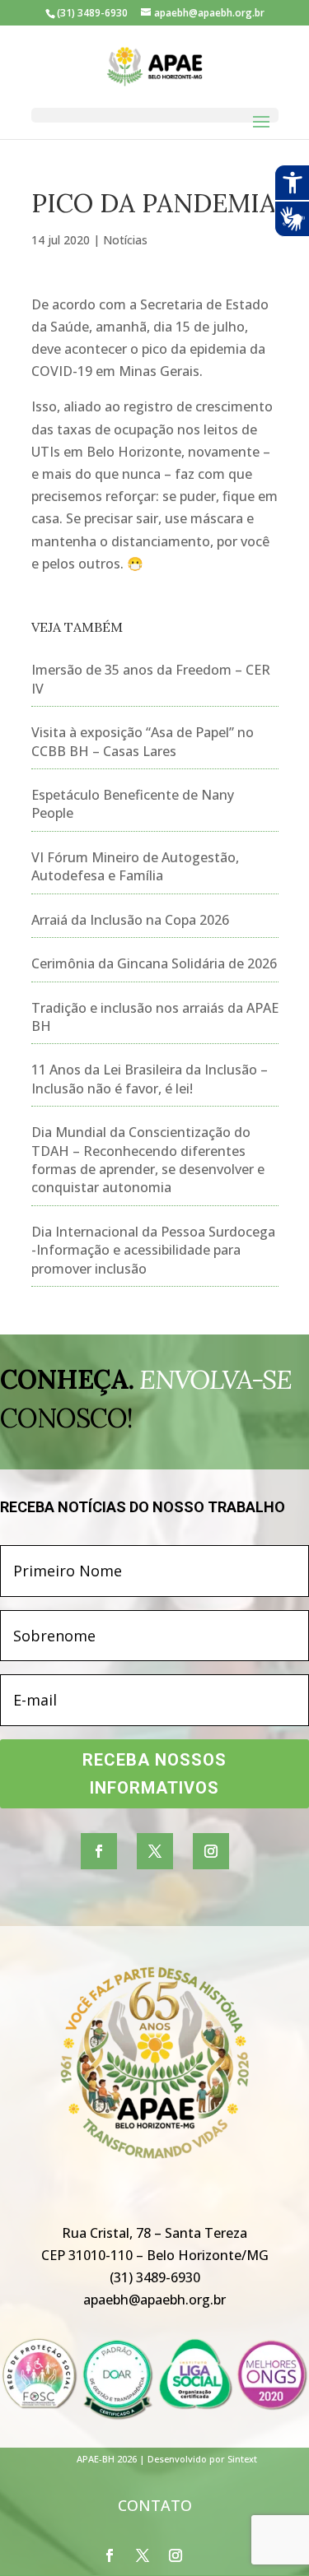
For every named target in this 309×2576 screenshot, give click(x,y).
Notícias (125, 240)
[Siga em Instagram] (211, 1851)
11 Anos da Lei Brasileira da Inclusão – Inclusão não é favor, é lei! (150, 1079)
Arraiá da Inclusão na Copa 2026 (130, 920)
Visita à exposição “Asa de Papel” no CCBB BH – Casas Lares (143, 741)
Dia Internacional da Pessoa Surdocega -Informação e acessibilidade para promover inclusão (153, 1250)
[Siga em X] (155, 1851)
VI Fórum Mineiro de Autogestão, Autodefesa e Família (135, 866)
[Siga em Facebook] (99, 1851)
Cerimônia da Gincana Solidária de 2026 (154, 963)
